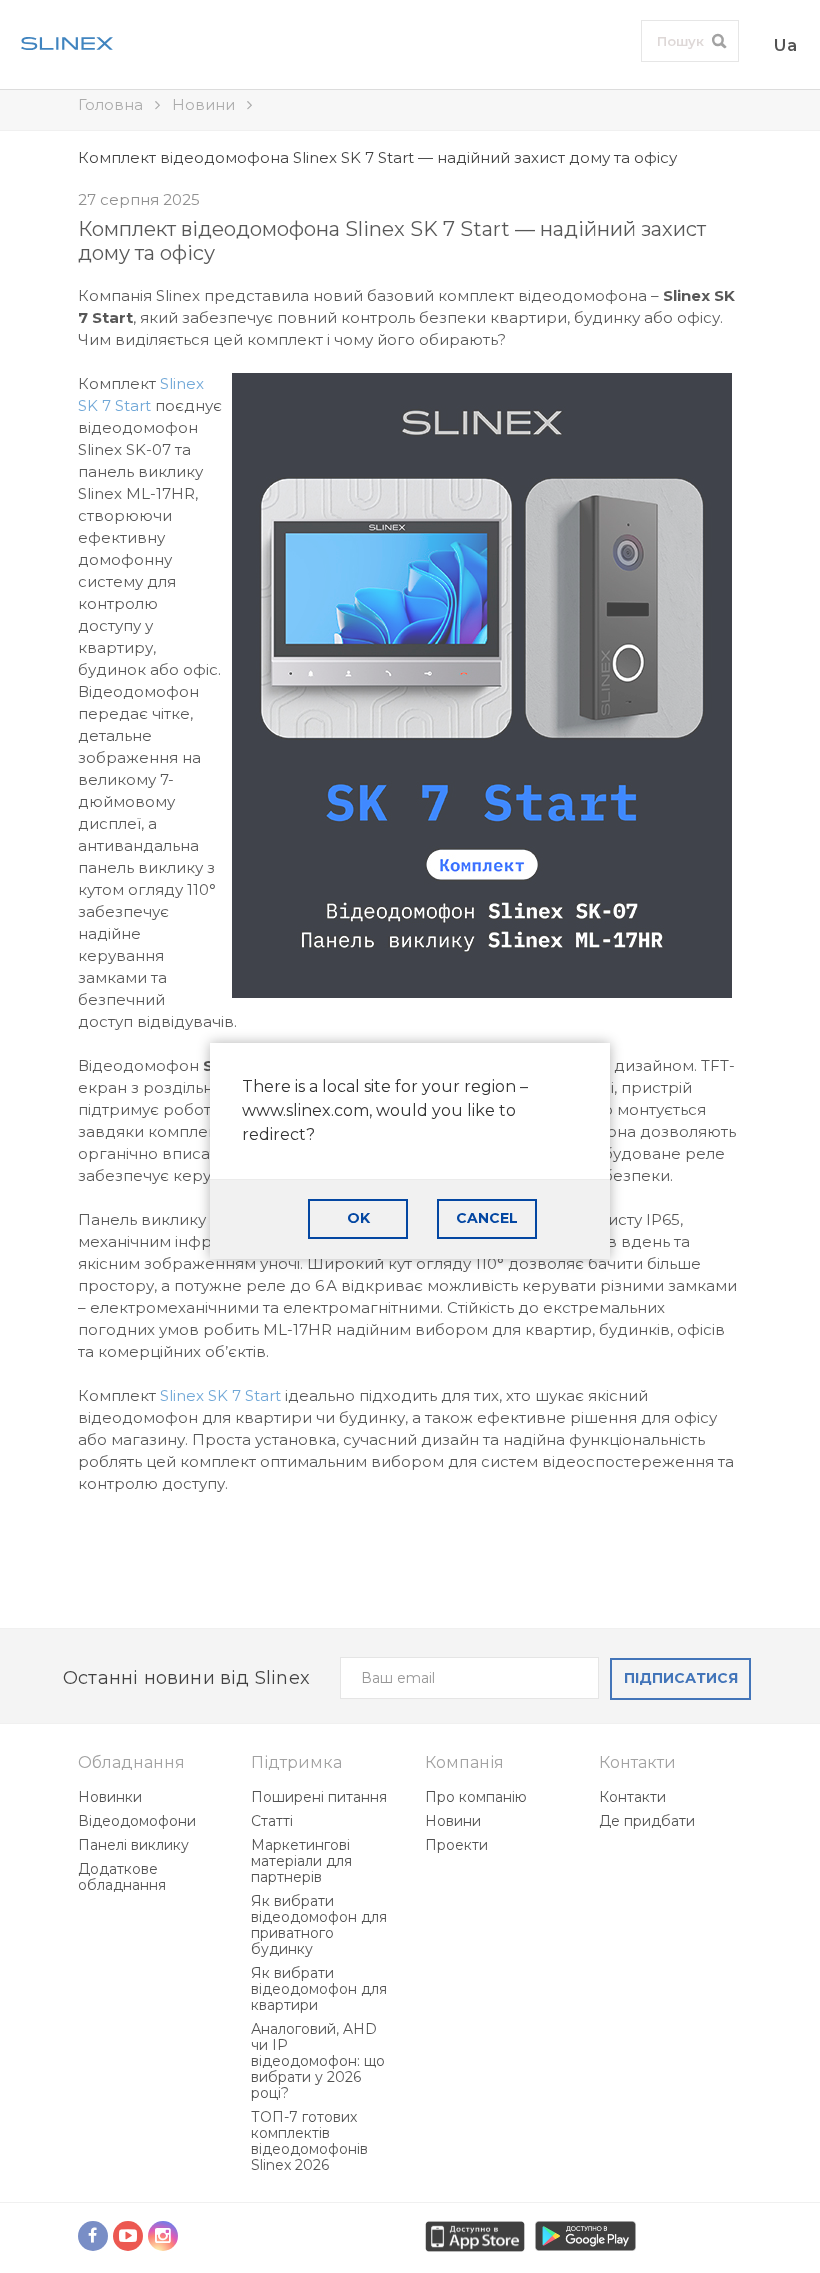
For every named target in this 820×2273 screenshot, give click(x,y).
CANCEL (487, 1218)
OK (358, 1218)
